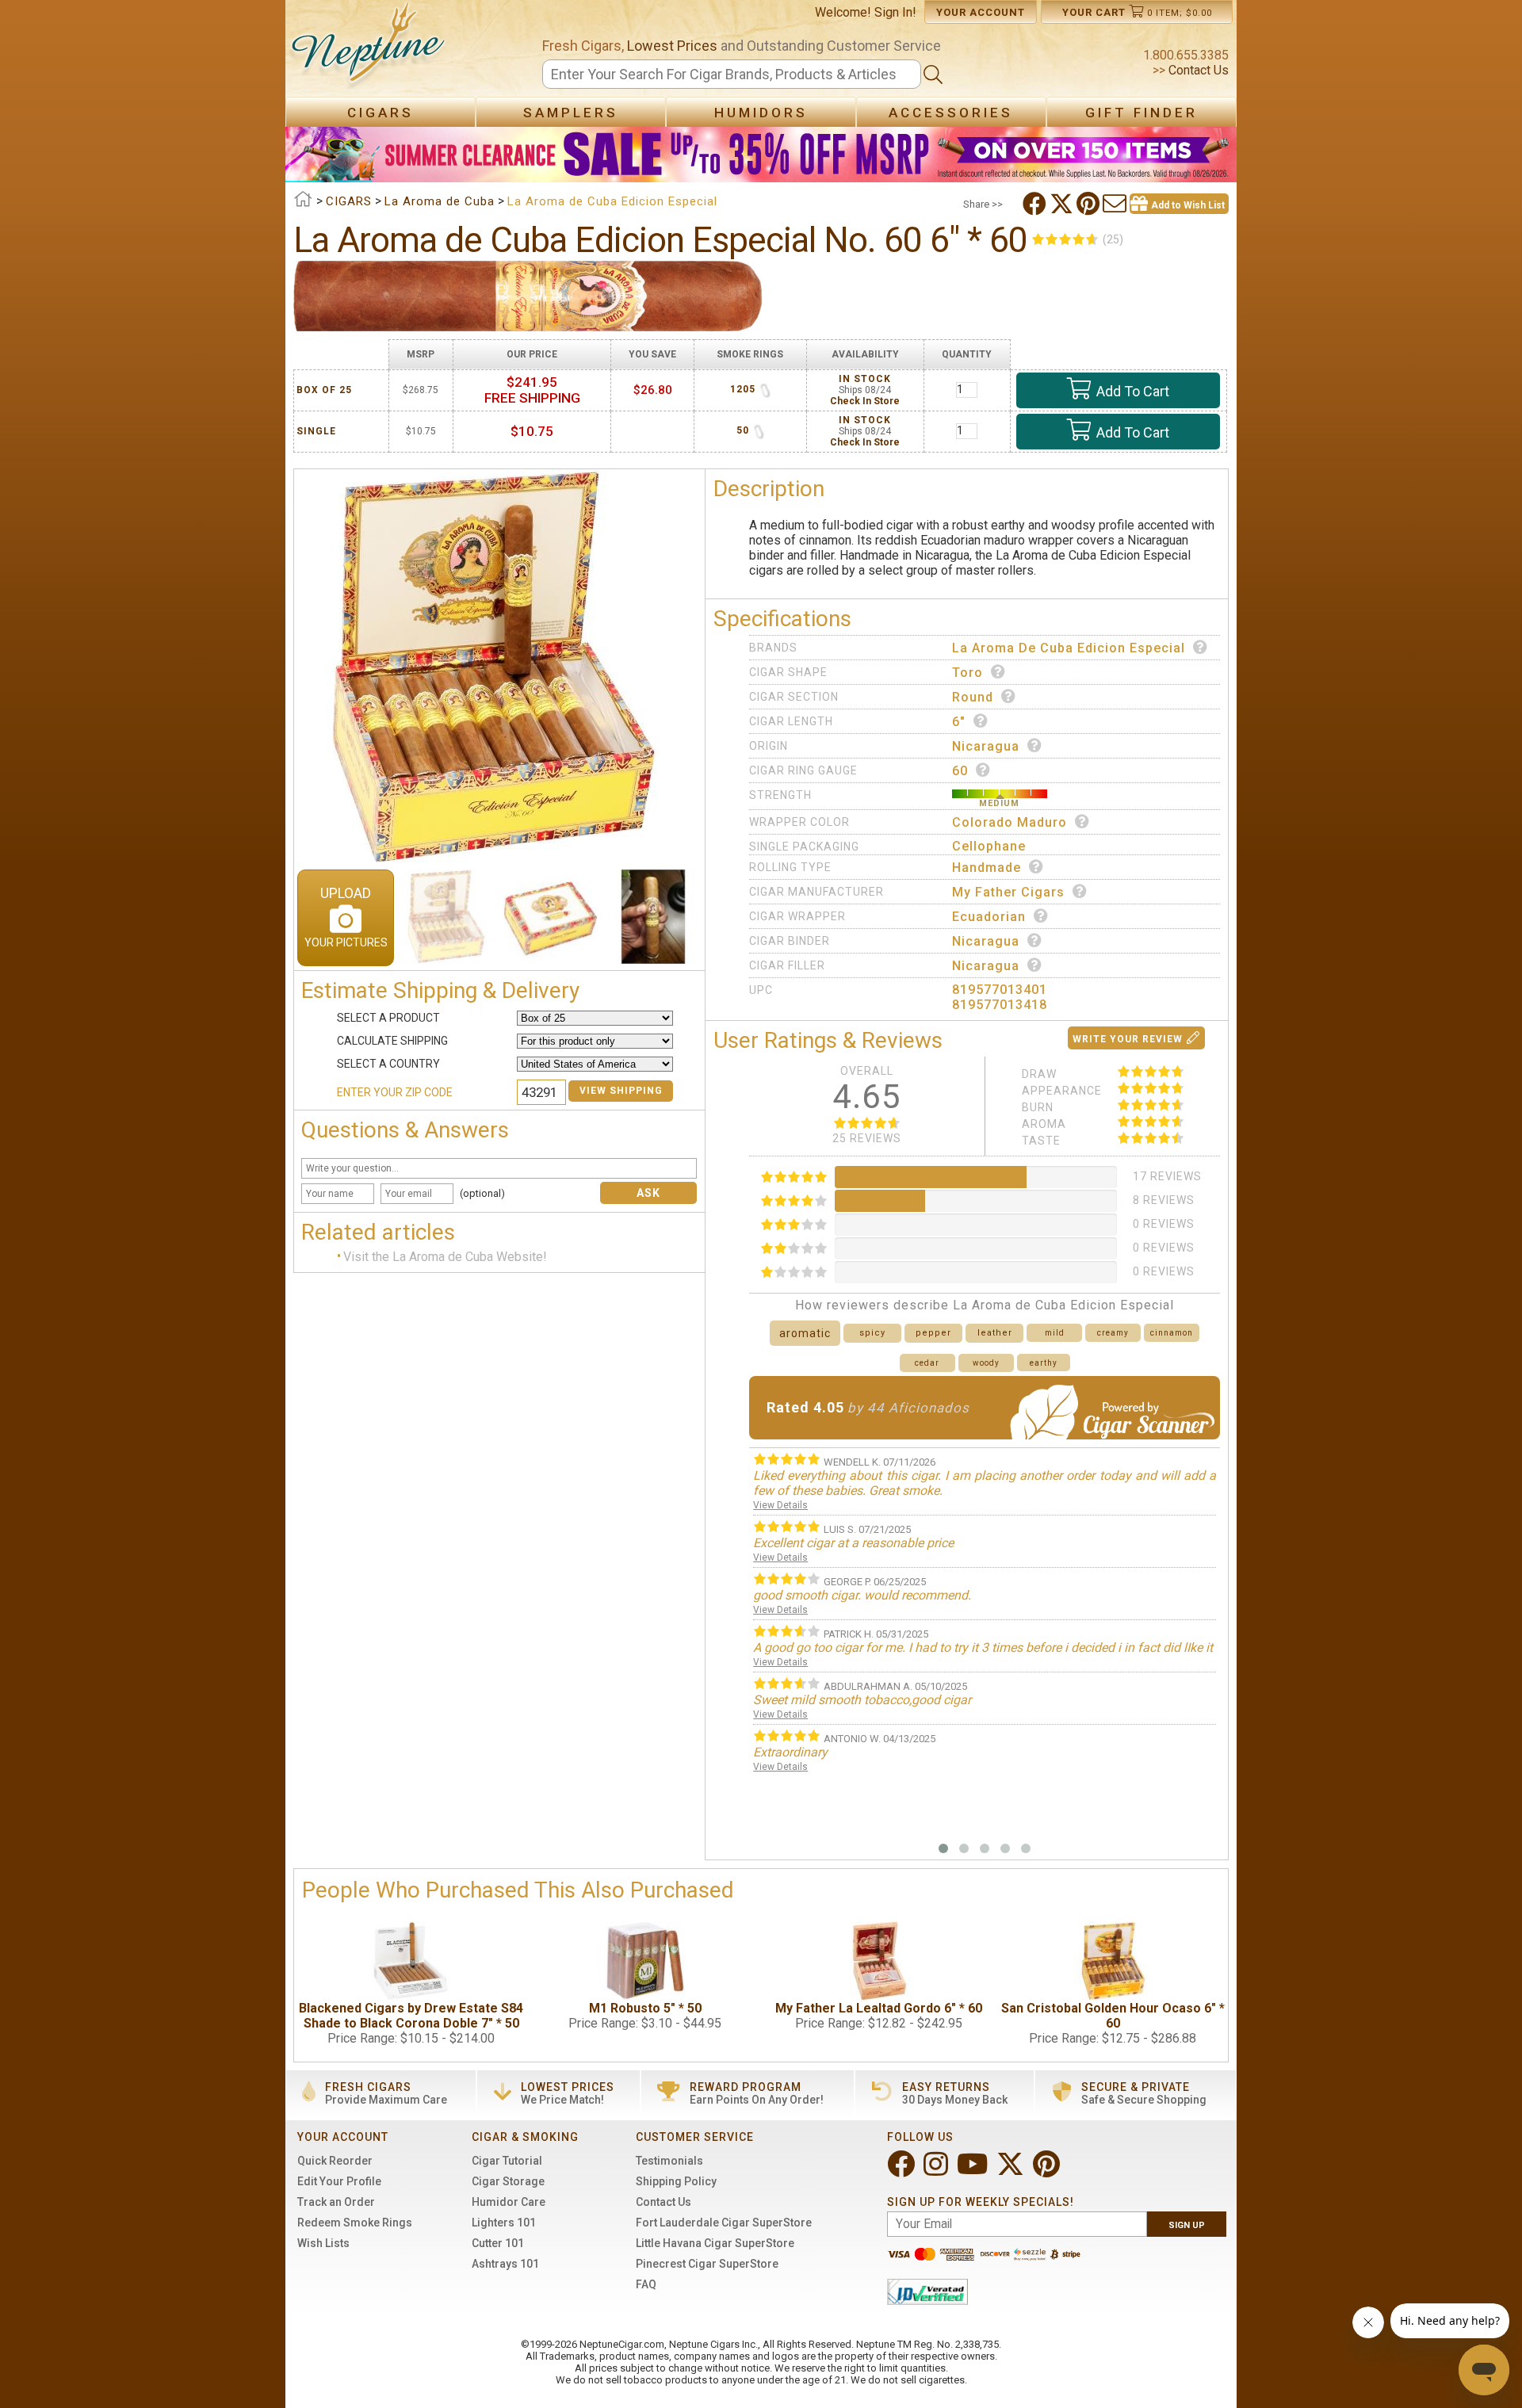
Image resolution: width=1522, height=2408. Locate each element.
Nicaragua (986, 746)
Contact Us (1197, 70)
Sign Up (1187, 2225)
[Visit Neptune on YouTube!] (974, 2171)
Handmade (987, 868)
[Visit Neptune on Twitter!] (1012, 2171)
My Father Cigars (1008, 892)
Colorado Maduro (1010, 822)
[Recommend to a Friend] (1116, 204)
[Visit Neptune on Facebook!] (902, 2171)
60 (960, 771)
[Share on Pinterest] (1090, 204)
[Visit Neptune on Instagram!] (937, 2171)
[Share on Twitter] (1063, 204)
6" (959, 722)
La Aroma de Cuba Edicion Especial (1069, 648)
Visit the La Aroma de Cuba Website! (445, 1257)
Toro (968, 673)
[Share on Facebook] (1036, 204)
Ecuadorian (989, 917)
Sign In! (895, 12)
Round (973, 697)
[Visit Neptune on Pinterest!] (1048, 2171)
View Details (780, 1505)
